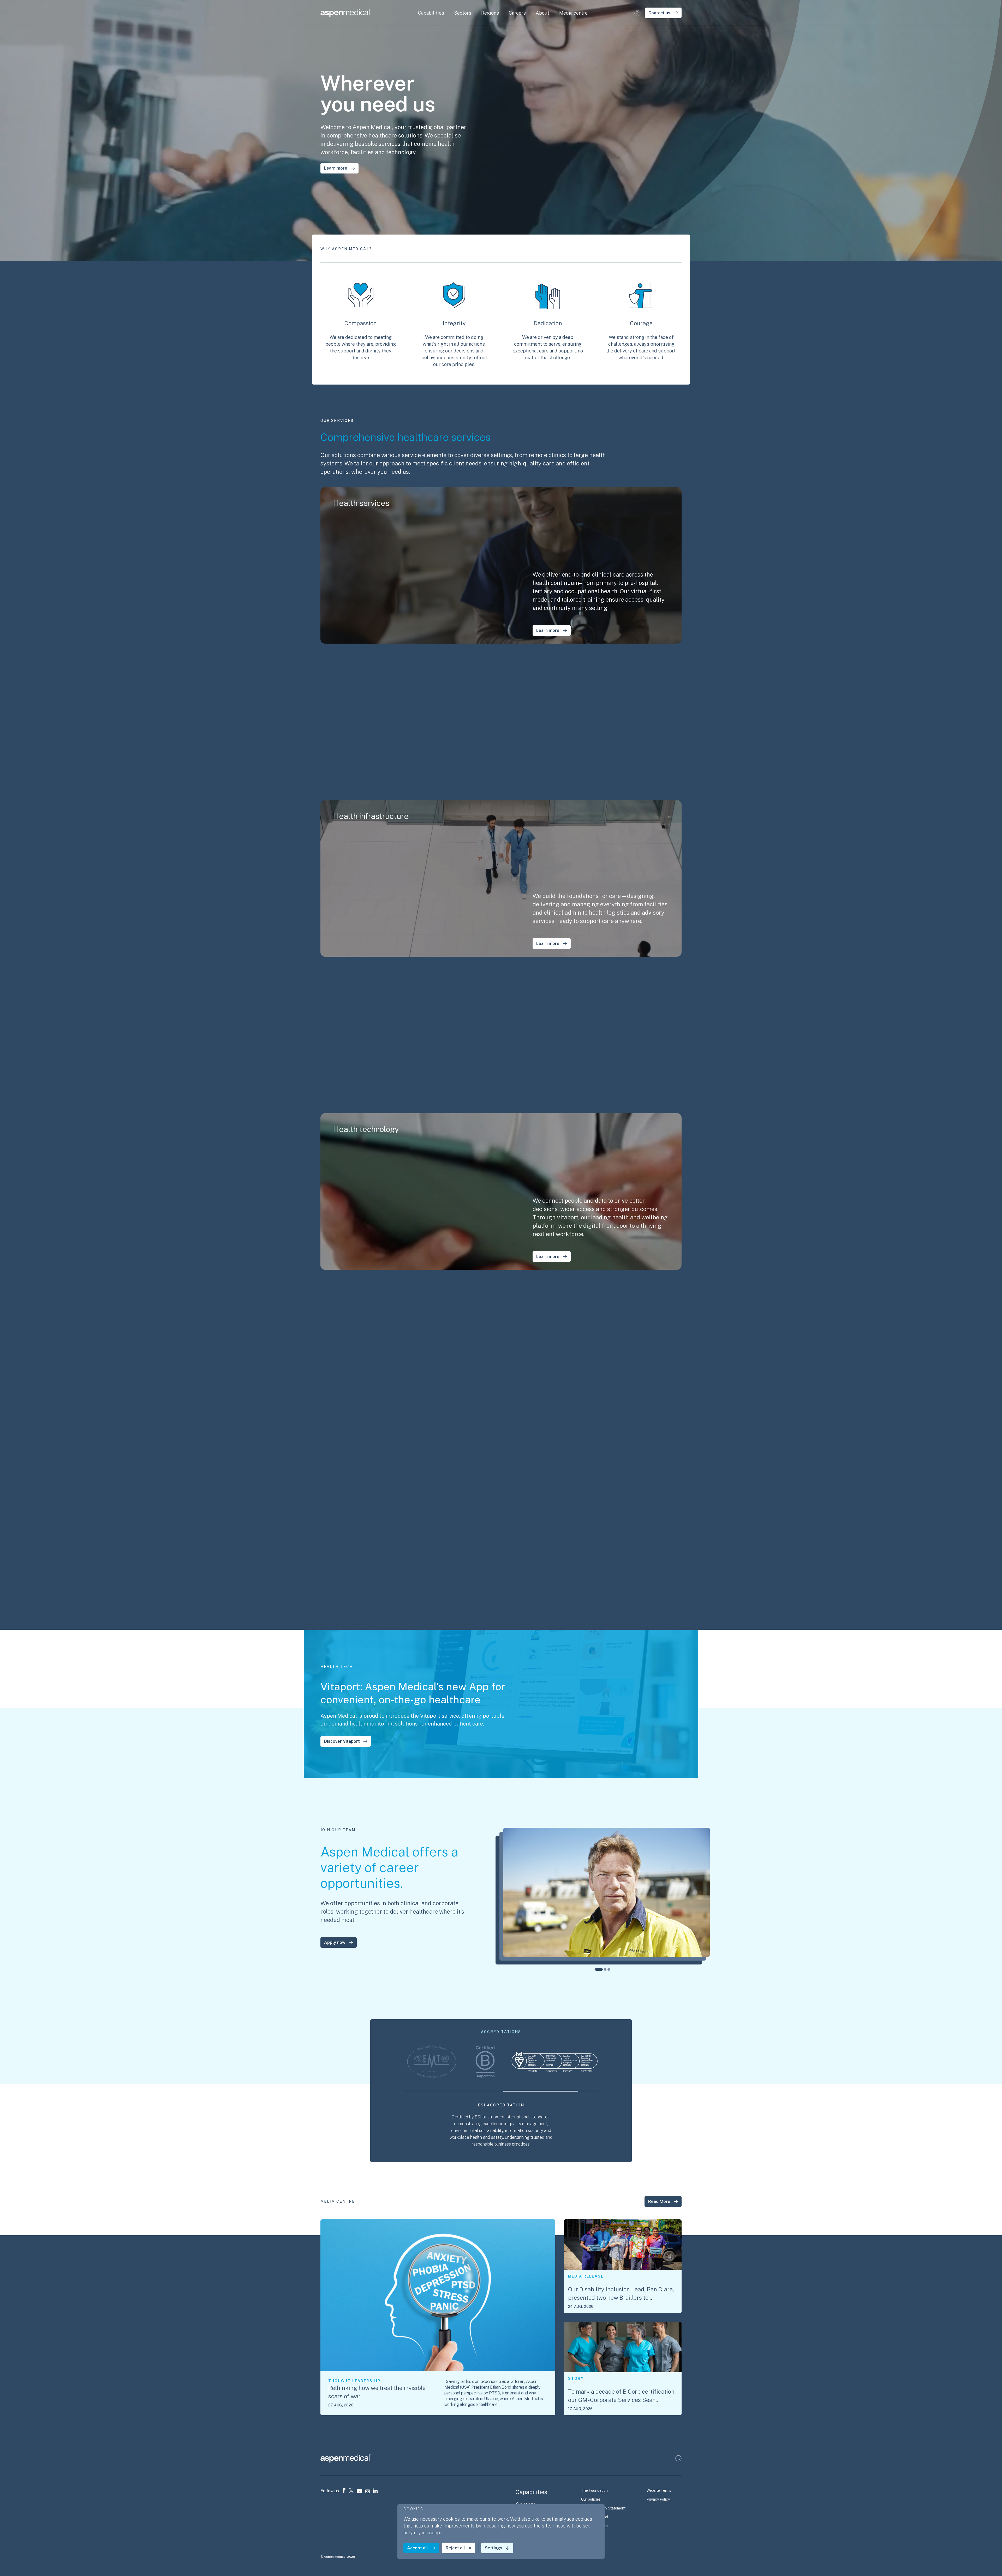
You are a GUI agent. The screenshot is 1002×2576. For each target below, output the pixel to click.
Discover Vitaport (342, 1741)
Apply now (335, 1942)
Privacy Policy (658, 2499)
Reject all (455, 2548)
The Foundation (594, 2490)
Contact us (659, 13)
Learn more (336, 168)
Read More (659, 2201)
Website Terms (659, 2490)
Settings (494, 2548)
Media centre (573, 13)
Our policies (591, 2499)
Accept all (417, 2548)
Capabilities (531, 2492)
